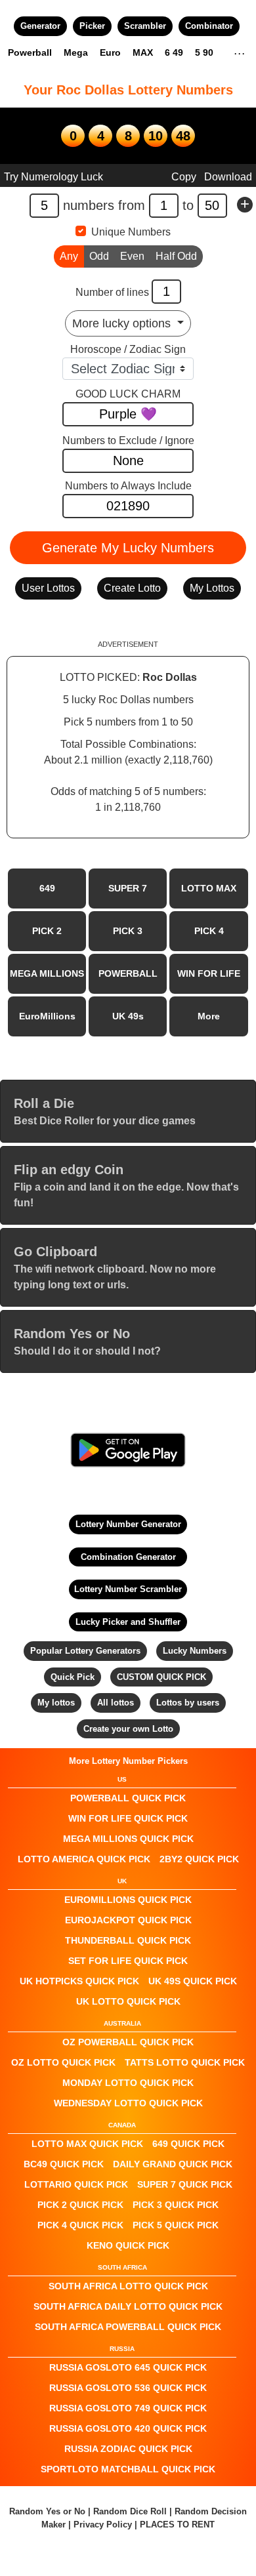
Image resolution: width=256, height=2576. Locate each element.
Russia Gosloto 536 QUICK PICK (128, 2388)
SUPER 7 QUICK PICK (185, 2184)
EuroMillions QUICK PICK (128, 1900)
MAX (143, 52)
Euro (110, 52)
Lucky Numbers (195, 1651)
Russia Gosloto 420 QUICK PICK (128, 2428)
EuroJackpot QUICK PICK (128, 1920)
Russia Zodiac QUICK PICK (128, 2449)
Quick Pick (73, 1677)
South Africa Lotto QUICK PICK (128, 2286)
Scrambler (145, 26)
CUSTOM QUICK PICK (161, 1677)
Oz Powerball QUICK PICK (128, 2042)
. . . (239, 52)
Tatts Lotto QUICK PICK (185, 2062)
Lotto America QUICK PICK (84, 1859)
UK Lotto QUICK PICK (128, 2001)
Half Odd (176, 256)
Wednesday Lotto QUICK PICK (128, 2103)
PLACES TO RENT (177, 2525)
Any (69, 256)
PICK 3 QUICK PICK (176, 2205)
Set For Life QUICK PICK (128, 1961)
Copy (184, 177)
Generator (40, 26)
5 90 (204, 52)
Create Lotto (132, 588)
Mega (76, 52)
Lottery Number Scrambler (128, 1589)
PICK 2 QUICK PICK (80, 2205)
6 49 (174, 52)
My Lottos (212, 588)
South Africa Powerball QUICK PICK (128, 2327)
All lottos (116, 1703)
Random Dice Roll (131, 2511)
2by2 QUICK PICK (199, 1859)
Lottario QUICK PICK (76, 2184)
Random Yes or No (47, 2511)
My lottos (56, 1703)
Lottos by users (188, 1703)
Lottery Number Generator (128, 1524)
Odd (99, 256)
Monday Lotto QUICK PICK (128, 2083)
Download (228, 177)
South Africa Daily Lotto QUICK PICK (128, 2306)
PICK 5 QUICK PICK (176, 2225)
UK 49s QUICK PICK (193, 1981)
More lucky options (123, 323)
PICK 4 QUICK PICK (80, 2225)
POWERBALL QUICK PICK (128, 1798)
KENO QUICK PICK (128, 2245)
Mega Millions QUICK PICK (128, 1839)
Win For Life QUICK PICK (128, 1818)
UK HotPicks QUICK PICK (79, 1981)
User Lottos (48, 588)
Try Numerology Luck (53, 177)
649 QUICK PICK (188, 2144)
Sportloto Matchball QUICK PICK (128, 2469)
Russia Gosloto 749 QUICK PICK (128, 2408)
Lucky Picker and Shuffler (128, 1622)
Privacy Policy (103, 2525)
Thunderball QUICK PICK (128, 1940)
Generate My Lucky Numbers (128, 548)
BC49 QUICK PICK (64, 2164)
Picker (92, 26)
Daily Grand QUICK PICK (173, 2164)
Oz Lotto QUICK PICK (63, 2062)
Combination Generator (128, 1557)
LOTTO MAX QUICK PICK (87, 2144)
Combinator (209, 26)
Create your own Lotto (128, 1729)
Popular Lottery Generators (85, 1651)
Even (132, 256)
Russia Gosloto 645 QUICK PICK (128, 2367)
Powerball (30, 52)
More (209, 1016)
